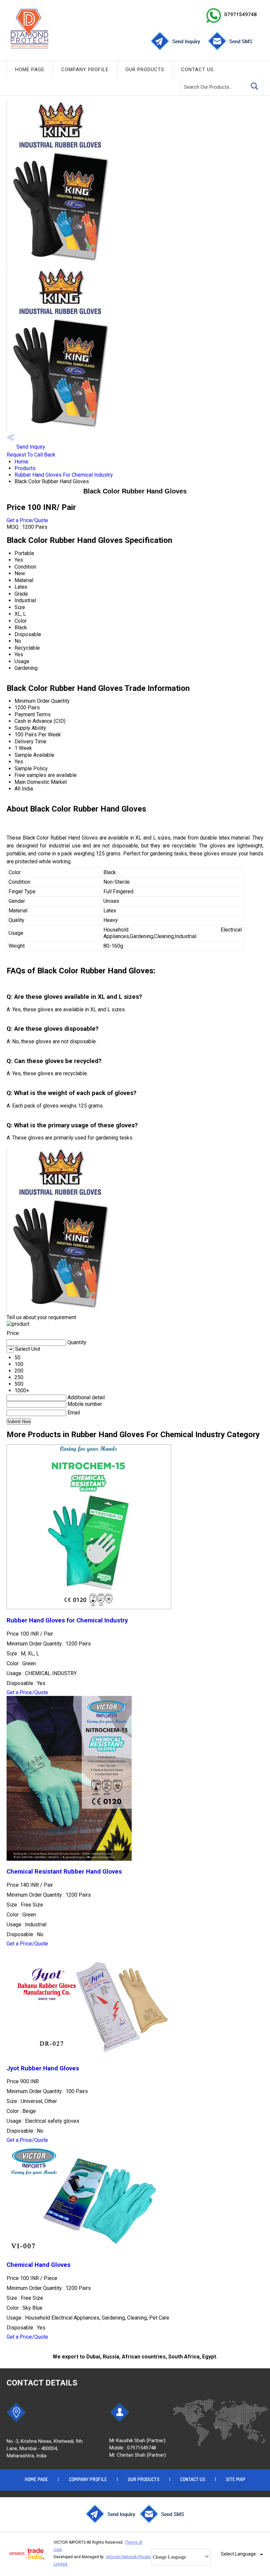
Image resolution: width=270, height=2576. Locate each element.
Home (21, 462)
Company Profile (85, 70)
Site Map (236, 2479)
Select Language (238, 2554)
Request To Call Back (31, 455)
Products (25, 468)
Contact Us (197, 70)
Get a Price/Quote (27, 520)
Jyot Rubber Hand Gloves (43, 2068)
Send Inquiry (30, 447)
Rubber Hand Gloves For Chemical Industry (64, 475)
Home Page (30, 70)
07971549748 (241, 15)
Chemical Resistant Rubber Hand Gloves (64, 1872)
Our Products (145, 70)
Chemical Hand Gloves (39, 2265)
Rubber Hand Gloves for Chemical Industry (67, 1620)
